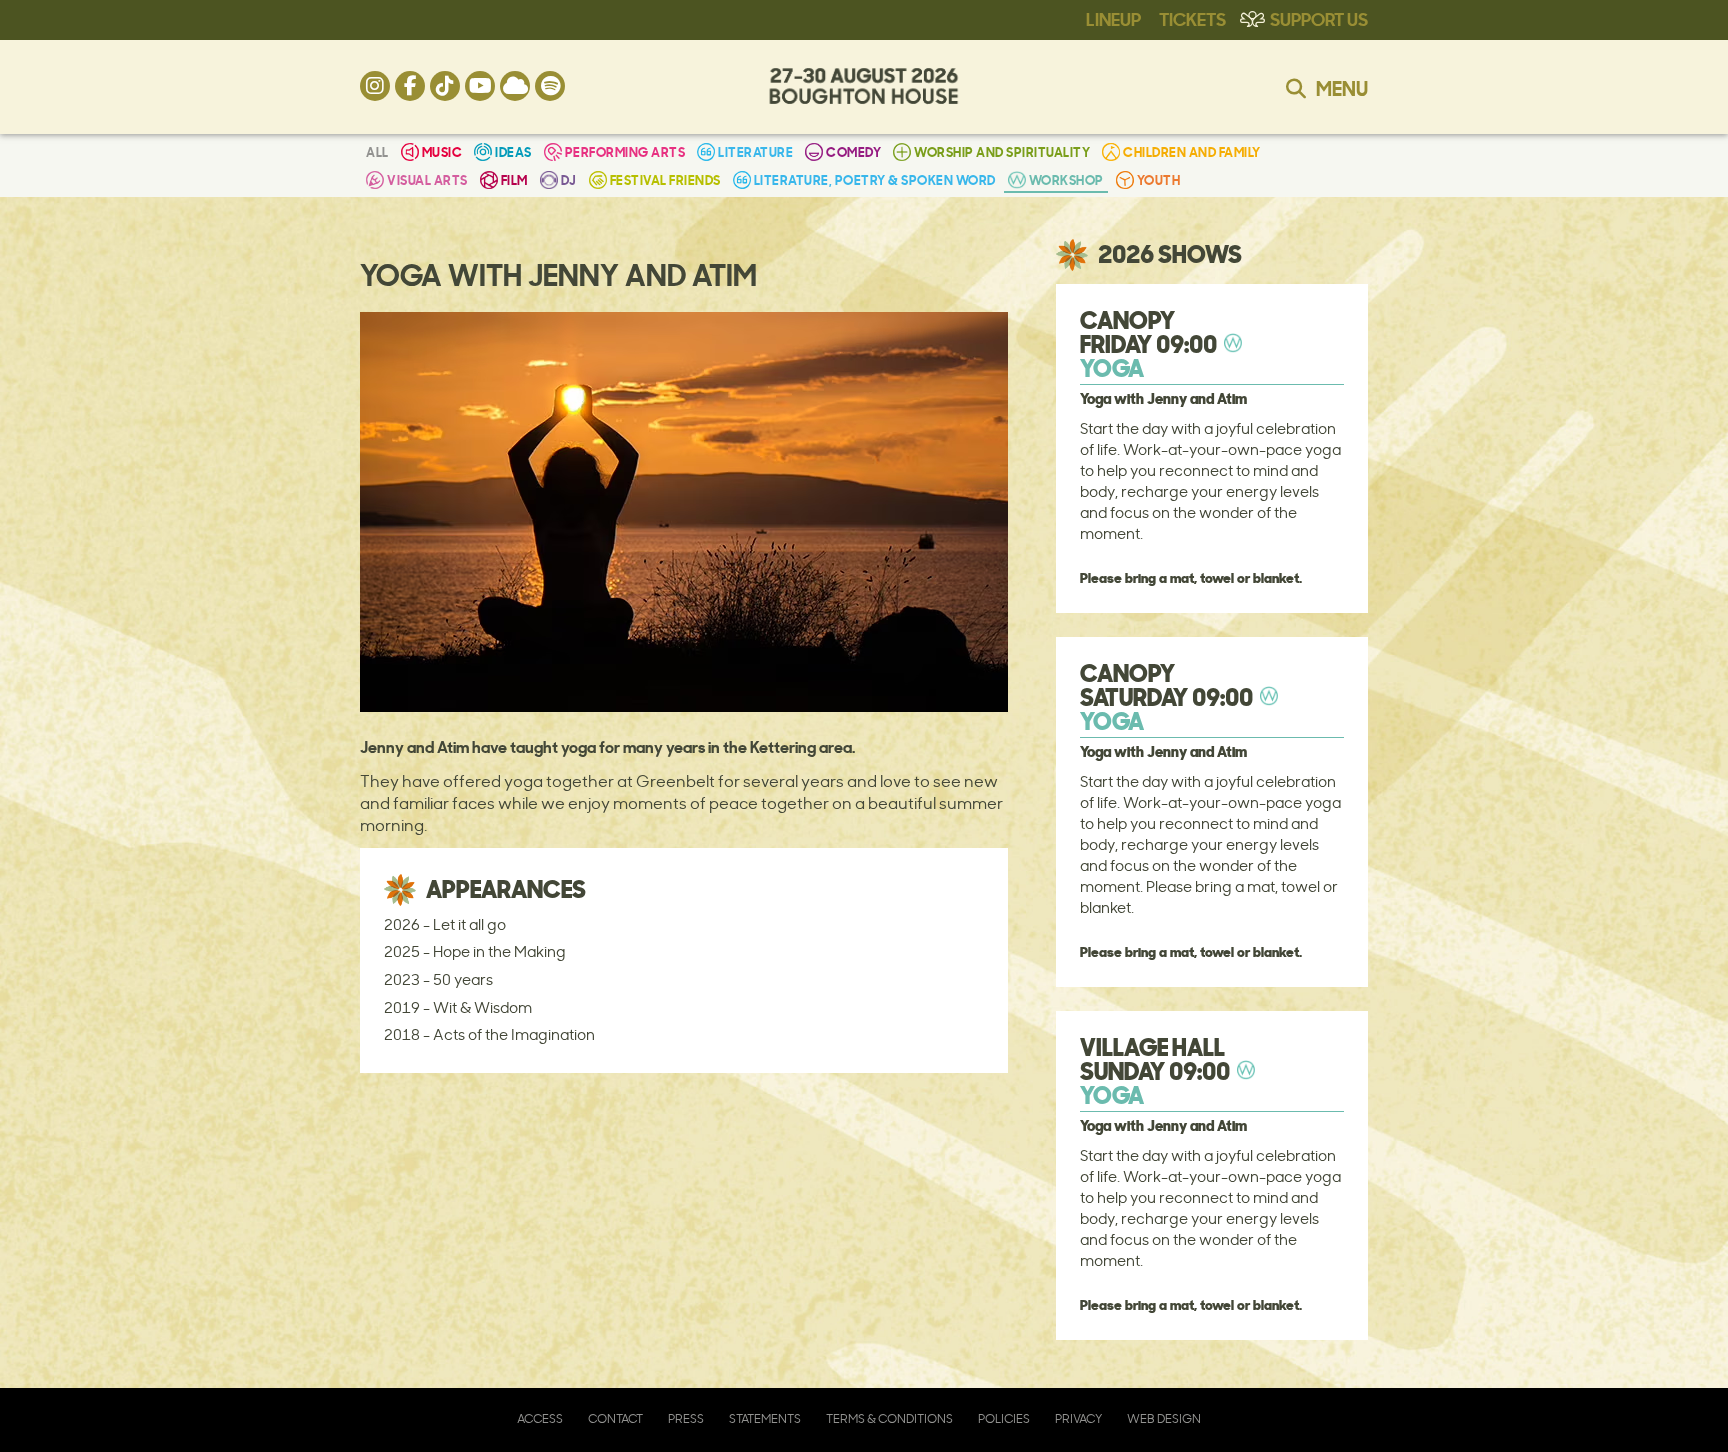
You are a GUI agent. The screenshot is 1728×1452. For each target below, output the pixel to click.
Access (540, 1418)
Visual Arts (427, 179)
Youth (1159, 179)
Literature (755, 151)
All (377, 151)
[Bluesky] (515, 86)
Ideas (513, 151)
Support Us (1319, 18)
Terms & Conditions (889, 1418)
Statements (765, 1418)
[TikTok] (445, 86)
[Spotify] (550, 86)
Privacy (1078, 1418)
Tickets (1192, 18)
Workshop (1066, 179)
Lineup (1113, 18)
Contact (615, 1418)
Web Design (1164, 1418)
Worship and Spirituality (1002, 151)
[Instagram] (375, 86)
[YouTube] (480, 86)
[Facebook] (410, 86)
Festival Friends (665, 179)
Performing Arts (625, 151)
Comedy (853, 151)
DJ (569, 179)
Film (514, 179)
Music (442, 151)
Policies (1004, 1418)
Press (686, 1418)
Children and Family (1192, 151)
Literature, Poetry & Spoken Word (875, 179)
